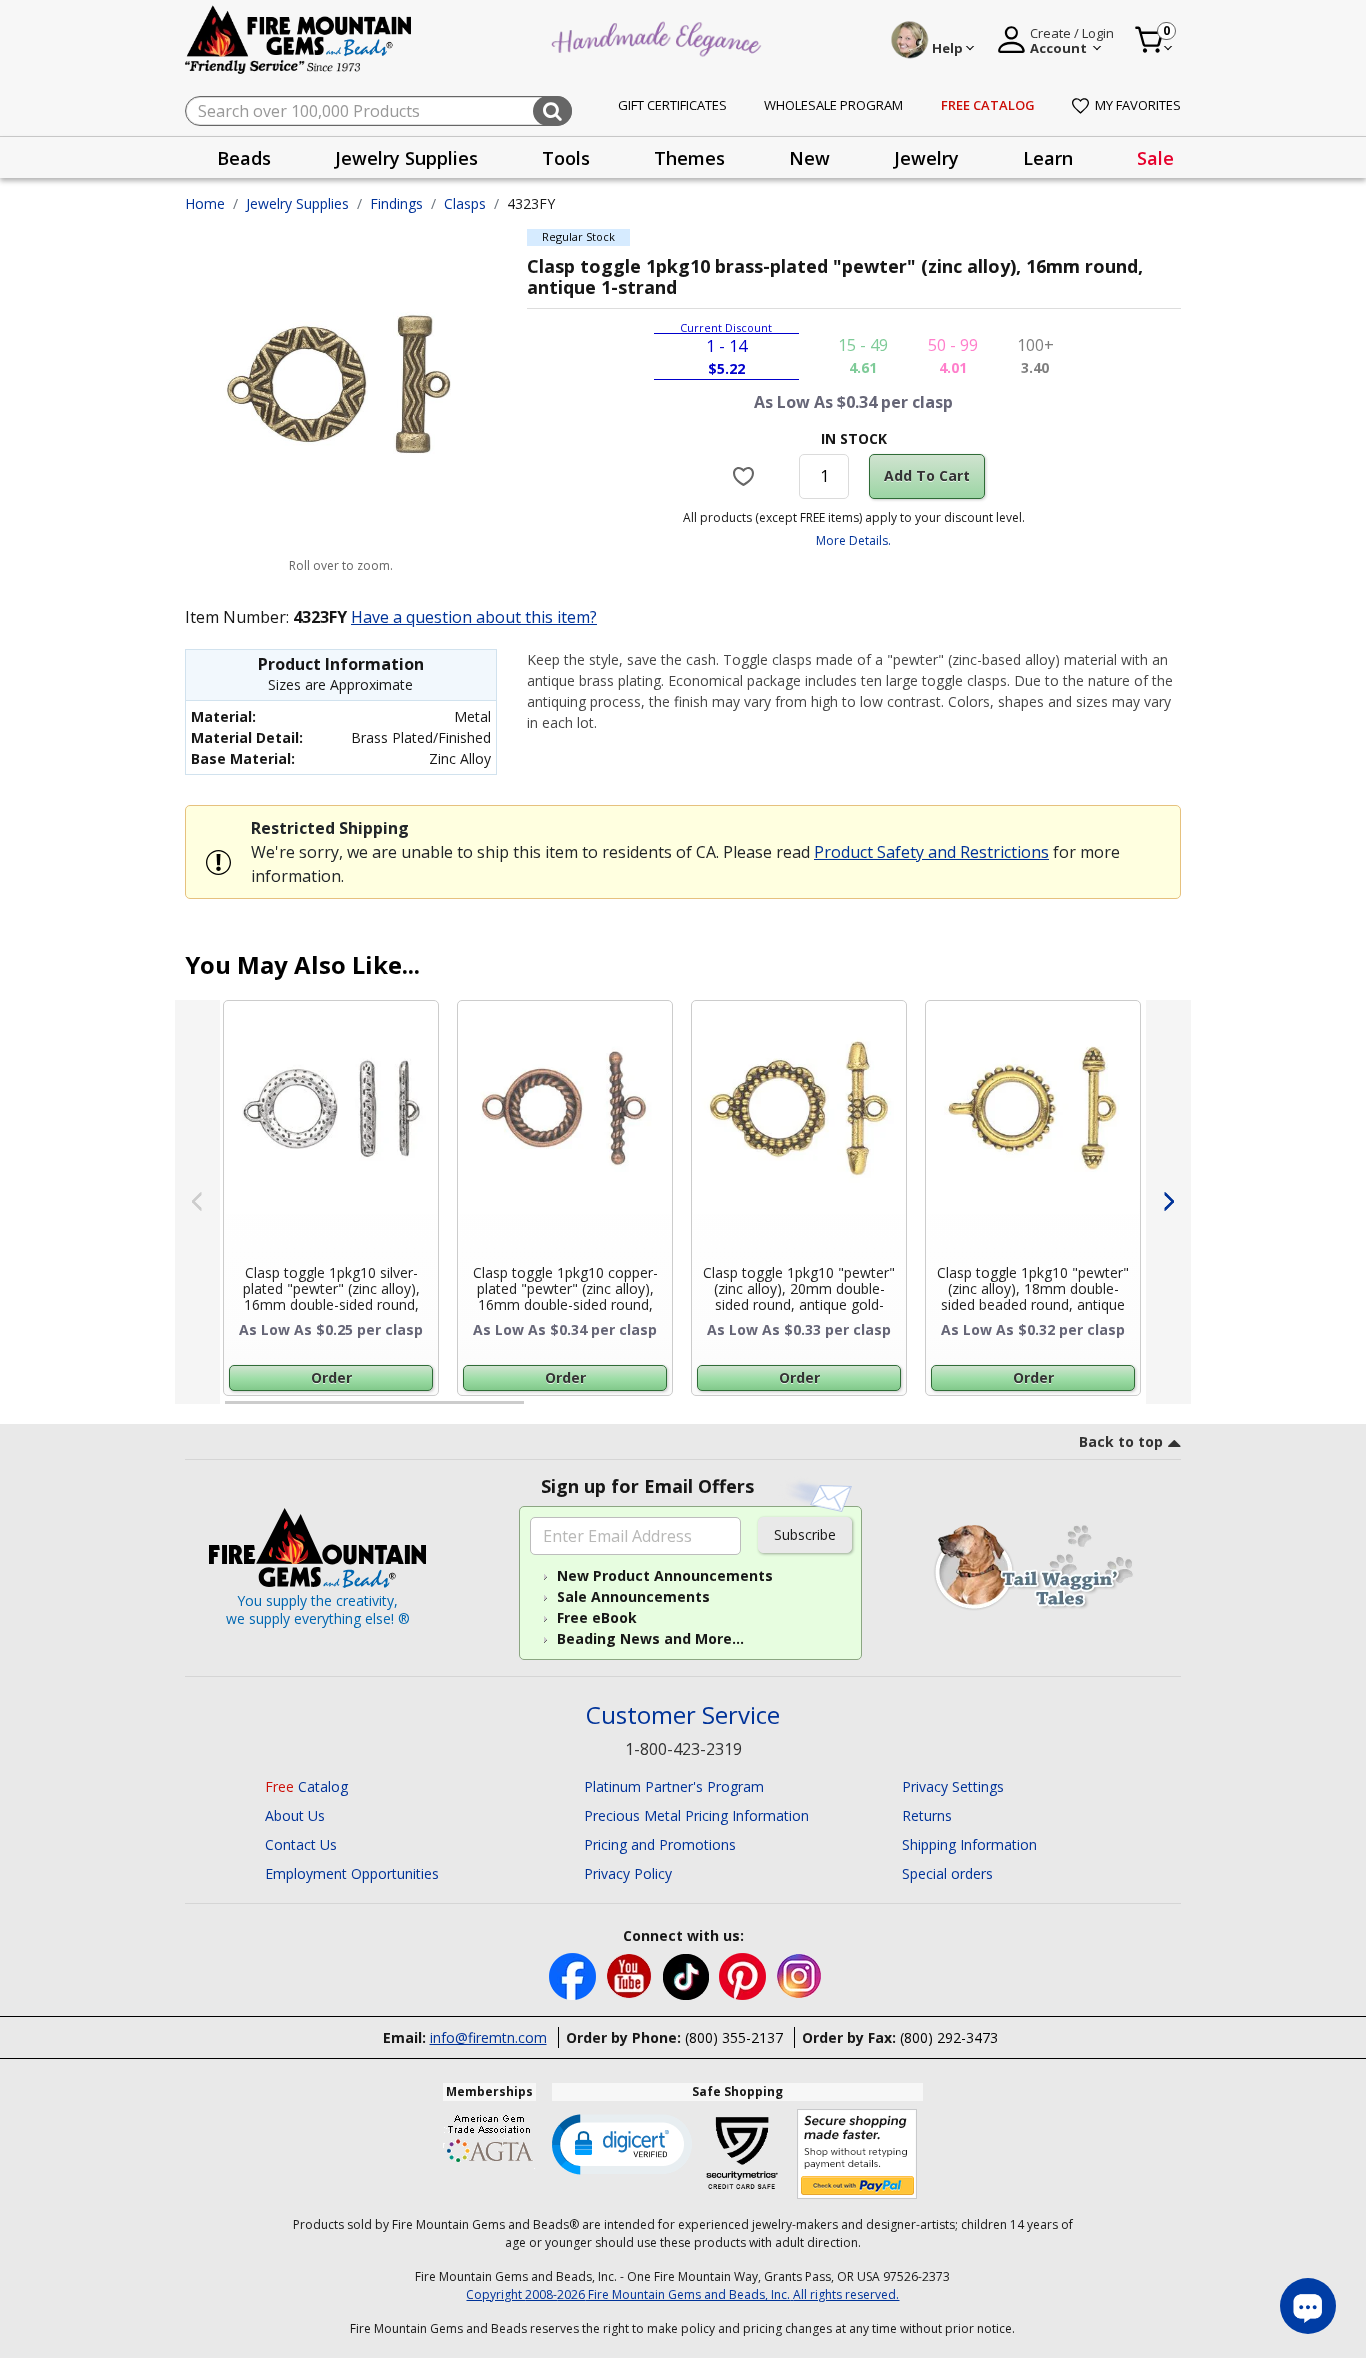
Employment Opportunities (352, 1873)
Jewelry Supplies (297, 203)
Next (1168, 1202)
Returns (927, 1815)
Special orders (947, 1873)
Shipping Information (969, 1844)
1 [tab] (235, 1411)
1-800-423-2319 (683, 1749)
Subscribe (805, 1534)
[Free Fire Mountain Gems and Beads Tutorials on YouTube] (631, 1974)
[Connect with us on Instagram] (799, 1974)
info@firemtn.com (488, 2037)
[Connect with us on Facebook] (574, 1974)
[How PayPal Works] (857, 2154)
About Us (295, 1815)
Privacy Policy (628, 1873)
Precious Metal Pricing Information (696, 1815)
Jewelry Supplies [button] (406, 158)
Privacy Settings (953, 1786)
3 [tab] (852, 1411)
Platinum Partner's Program (674, 1786)
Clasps (465, 203)
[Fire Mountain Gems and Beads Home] (299, 38)
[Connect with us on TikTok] (688, 1974)
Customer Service (683, 1715)
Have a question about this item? (474, 617)
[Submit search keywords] (552, 111)
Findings (396, 203)
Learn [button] (1048, 158)
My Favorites (1138, 105)
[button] (622, 2143)
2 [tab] (544, 1411)
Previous (197, 1202)
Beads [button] (244, 158)
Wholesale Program (833, 105)
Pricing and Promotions (660, 1844)
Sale (1155, 158)
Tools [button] (566, 158)
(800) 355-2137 (734, 2037)
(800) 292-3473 (949, 2037)
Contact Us (301, 1844)
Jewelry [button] (926, 158)
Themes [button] (689, 158)
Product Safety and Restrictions (931, 852)
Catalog (306, 1786)
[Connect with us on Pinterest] (744, 1974)
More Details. (853, 540)
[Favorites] (746, 476)
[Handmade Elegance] (659, 36)
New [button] (809, 158)
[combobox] (378, 111)
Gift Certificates (672, 105)
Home (205, 203)
